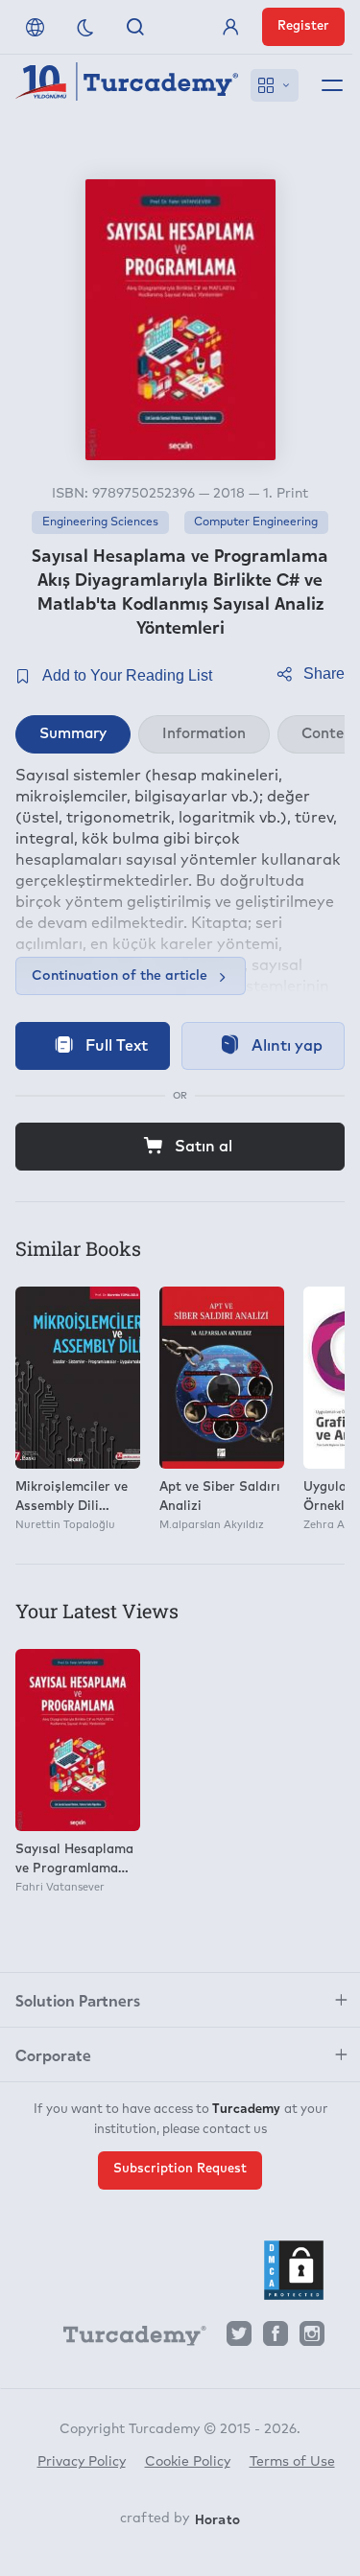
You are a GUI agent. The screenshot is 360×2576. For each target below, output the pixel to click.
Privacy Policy (82, 2462)
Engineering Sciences (100, 522)
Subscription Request (180, 2169)
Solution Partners (78, 2000)
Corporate (53, 2054)
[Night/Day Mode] (85, 27)
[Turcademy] (126, 2339)
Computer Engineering (256, 522)
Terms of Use (292, 2462)
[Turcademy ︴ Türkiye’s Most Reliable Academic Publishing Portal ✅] (127, 85)
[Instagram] (312, 2339)
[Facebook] (276, 2339)
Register (303, 26)
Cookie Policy (188, 2462)
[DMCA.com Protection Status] (294, 2270)
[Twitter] (239, 2339)
